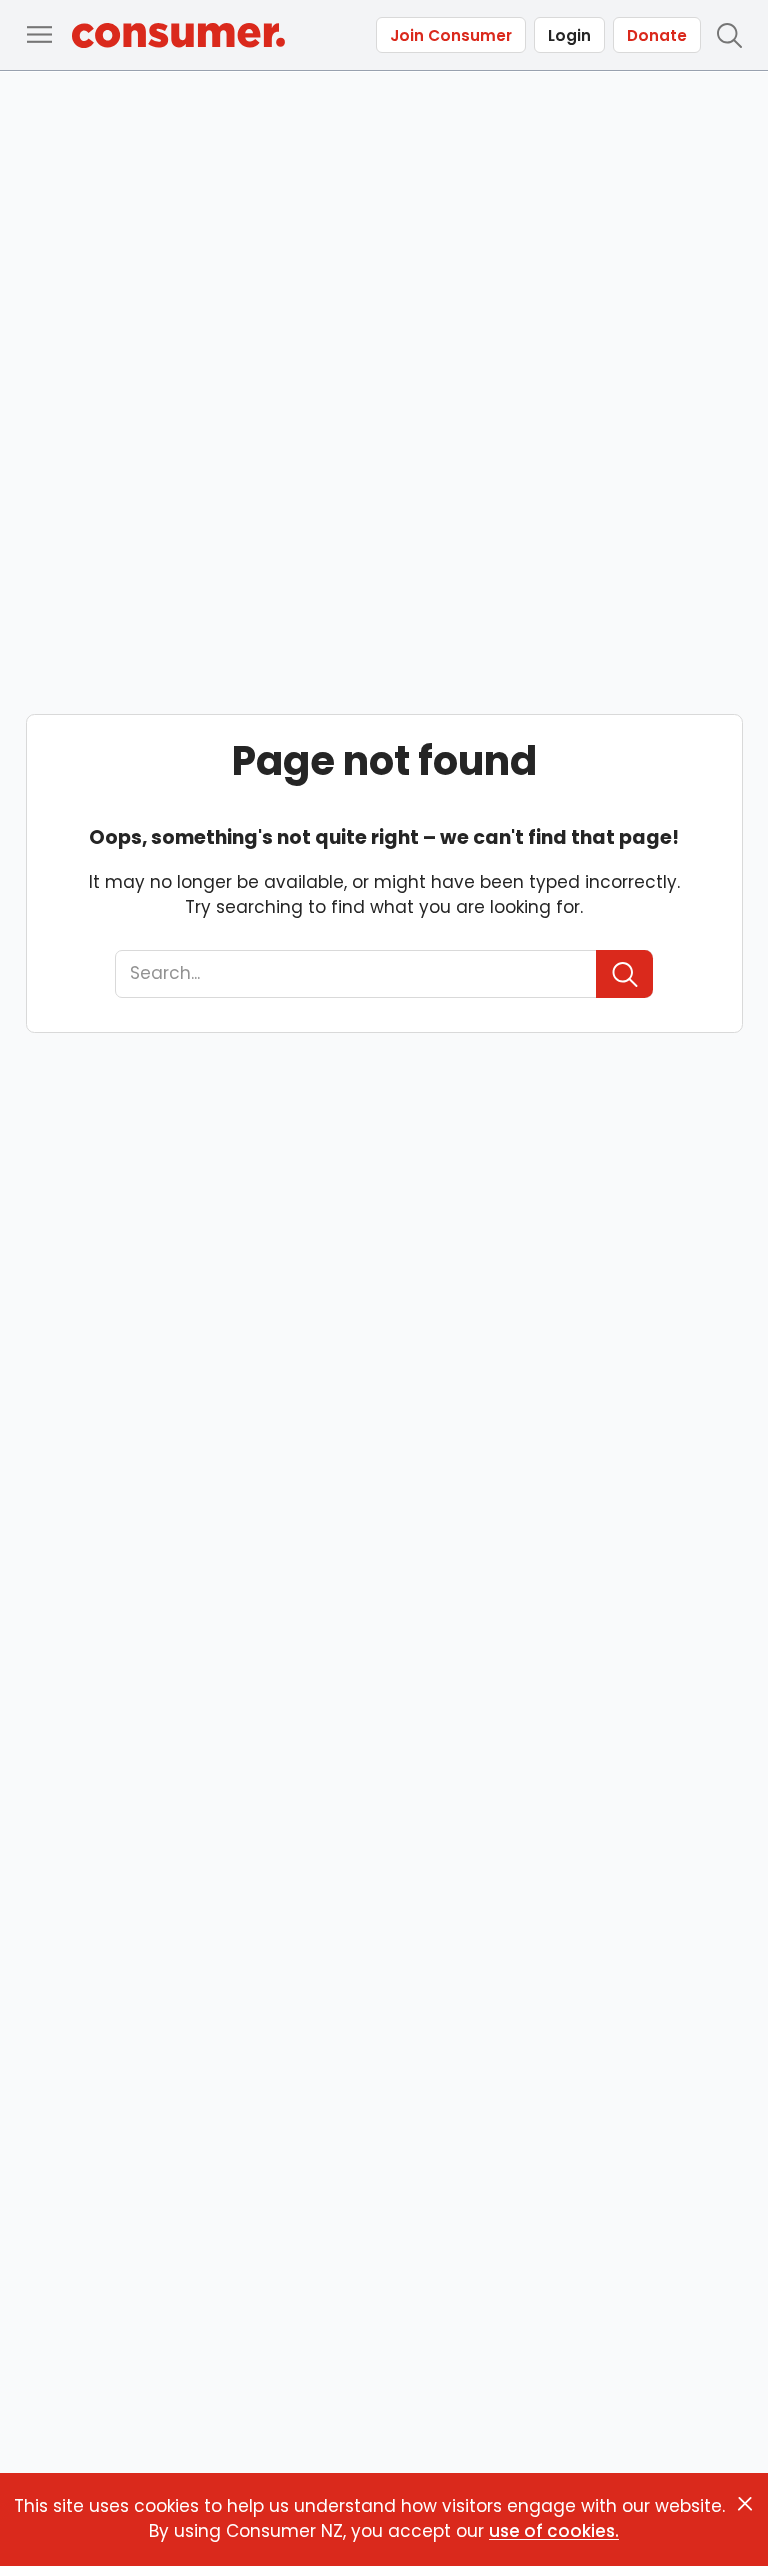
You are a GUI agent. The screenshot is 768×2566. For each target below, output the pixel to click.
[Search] (624, 974)
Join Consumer (451, 35)
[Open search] (729, 35)
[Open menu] (39, 35)
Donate (657, 35)
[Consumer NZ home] (178, 35)
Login (569, 35)
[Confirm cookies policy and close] (745, 2504)
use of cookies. (554, 2531)
